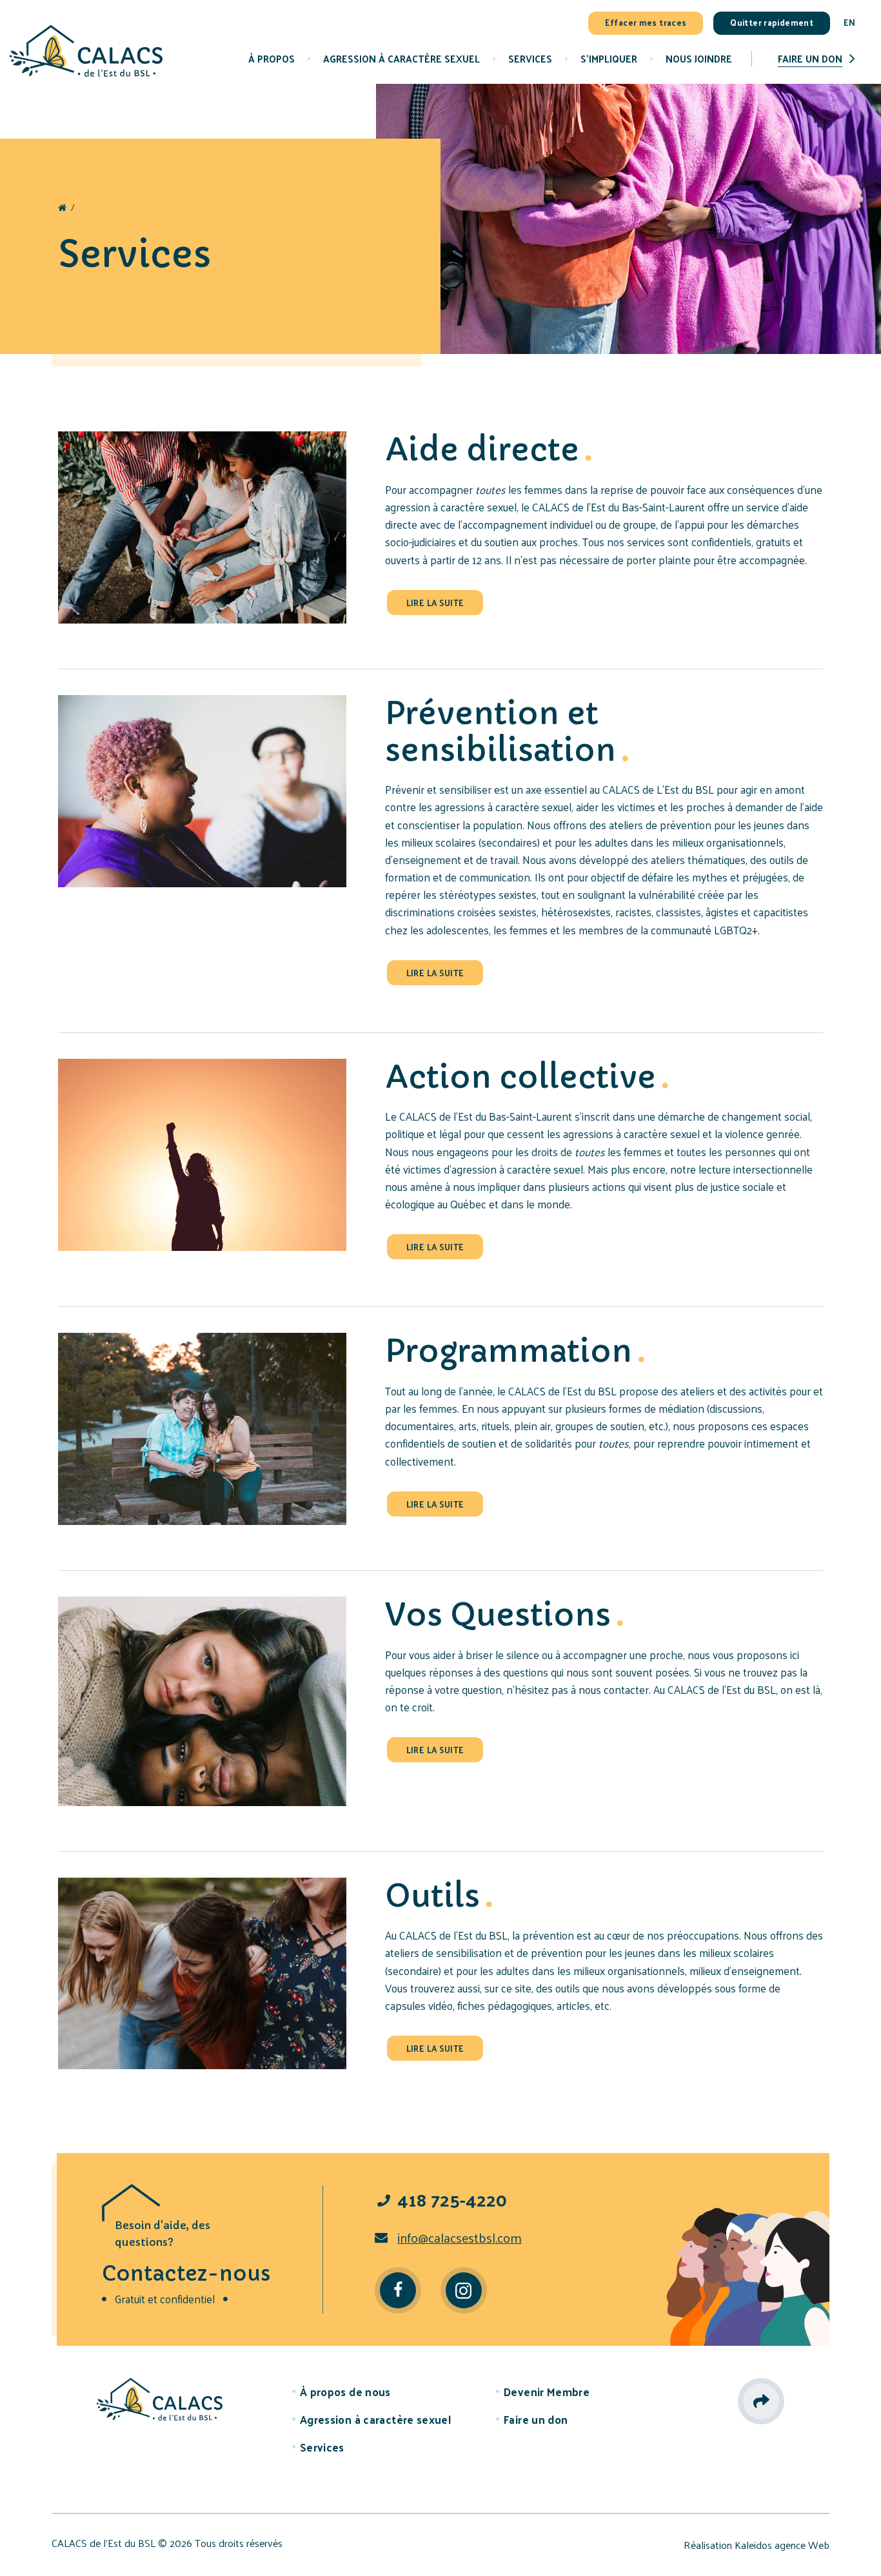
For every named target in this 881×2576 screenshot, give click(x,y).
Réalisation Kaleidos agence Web (757, 2545)
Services (322, 2447)
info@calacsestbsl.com (460, 2237)
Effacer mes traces (646, 22)
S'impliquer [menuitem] (609, 58)
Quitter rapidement (772, 22)
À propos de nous (345, 2392)
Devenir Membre (547, 2392)
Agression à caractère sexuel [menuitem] (401, 58)
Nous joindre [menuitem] (699, 58)
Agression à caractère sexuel (375, 2419)
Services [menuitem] (530, 58)
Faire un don (810, 58)
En (849, 22)
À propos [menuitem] (272, 58)
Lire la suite (435, 603)
